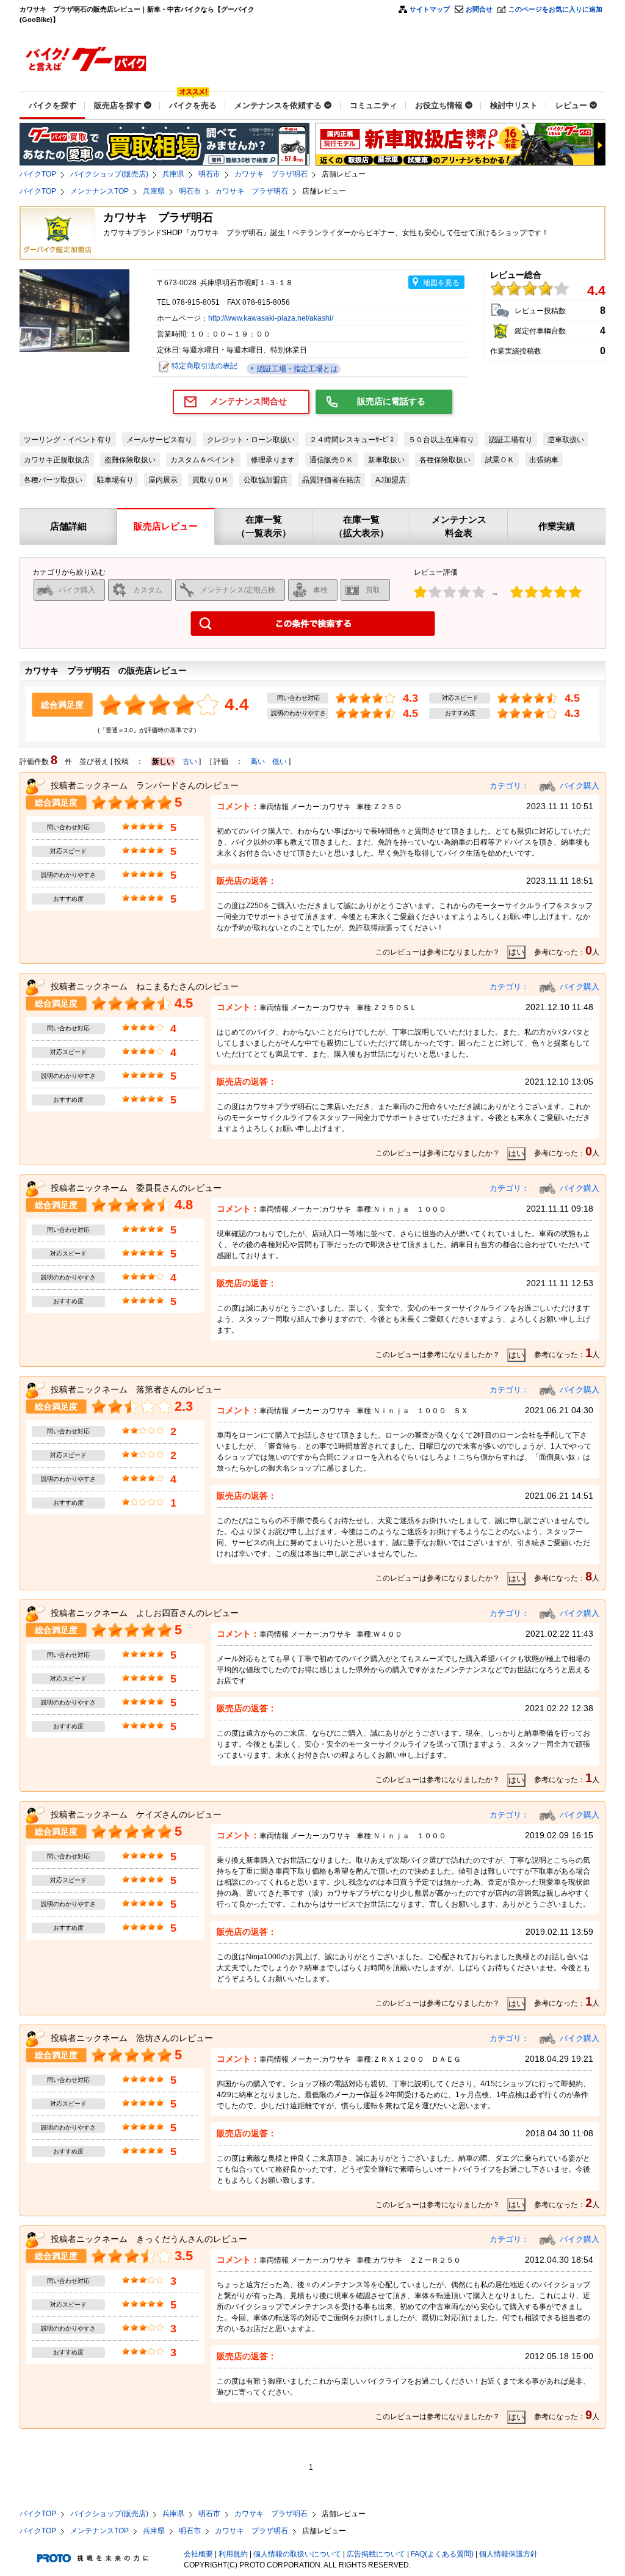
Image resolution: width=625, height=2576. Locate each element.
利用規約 (233, 2554)
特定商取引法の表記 (204, 366)
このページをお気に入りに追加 (555, 9)
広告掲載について (376, 2554)
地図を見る (441, 283)
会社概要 (198, 2554)
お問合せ (479, 9)
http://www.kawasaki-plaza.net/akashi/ (271, 318)
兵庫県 (173, 174)
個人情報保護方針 (508, 2554)
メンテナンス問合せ (248, 401)
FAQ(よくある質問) (442, 2554)
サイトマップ (430, 9)
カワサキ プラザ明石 (271, 174)
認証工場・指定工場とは (296, 369)
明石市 (209, 174)
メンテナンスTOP (99, 191)
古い (190, 762)
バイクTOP (38, 174)
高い (258, 762)
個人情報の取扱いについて (297, 2554)
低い (280, 762)
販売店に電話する (391, 401)
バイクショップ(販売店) (109, 174)
